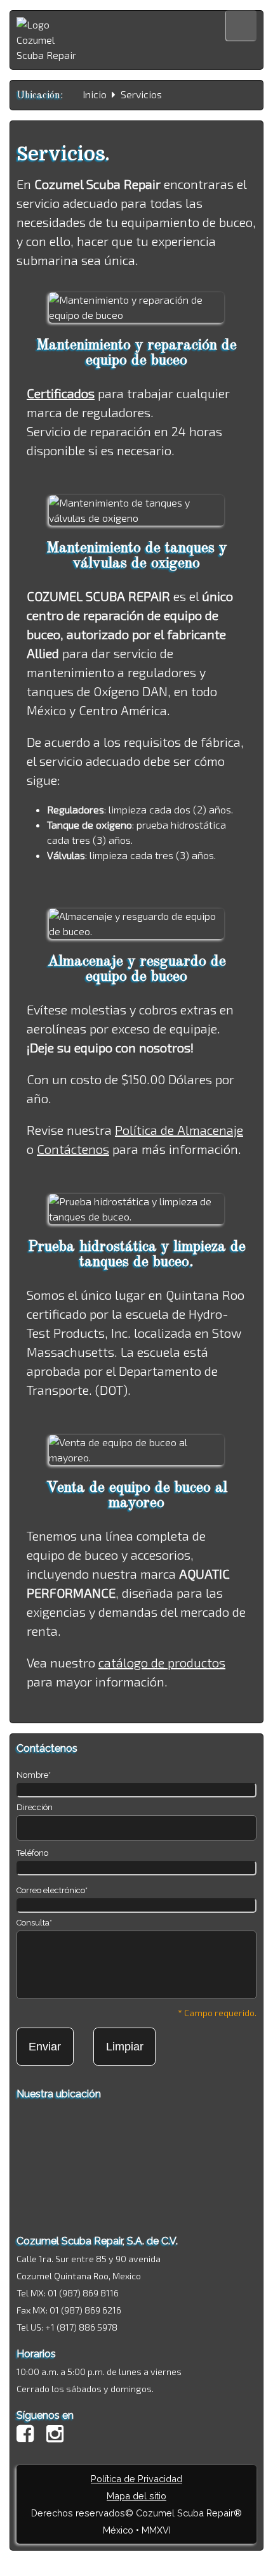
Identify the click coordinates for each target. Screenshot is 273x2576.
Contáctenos (73, 1149)
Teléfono (32, 1853)
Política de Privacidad (136, 2479)
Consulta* (34, 1923)
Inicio (95, 94)
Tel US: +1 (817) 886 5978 (67, 2327)
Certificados (61, 393)
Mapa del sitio (136, 2496)
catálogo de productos (162, 1662)
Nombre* (34, 1775)
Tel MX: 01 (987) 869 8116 (68, 2293)
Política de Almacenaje (179, 1130)
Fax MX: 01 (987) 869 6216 (69, 2310)
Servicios (141, 94)
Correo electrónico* (52, 1890)
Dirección (35, 1807)
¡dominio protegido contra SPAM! (136, 2558)
